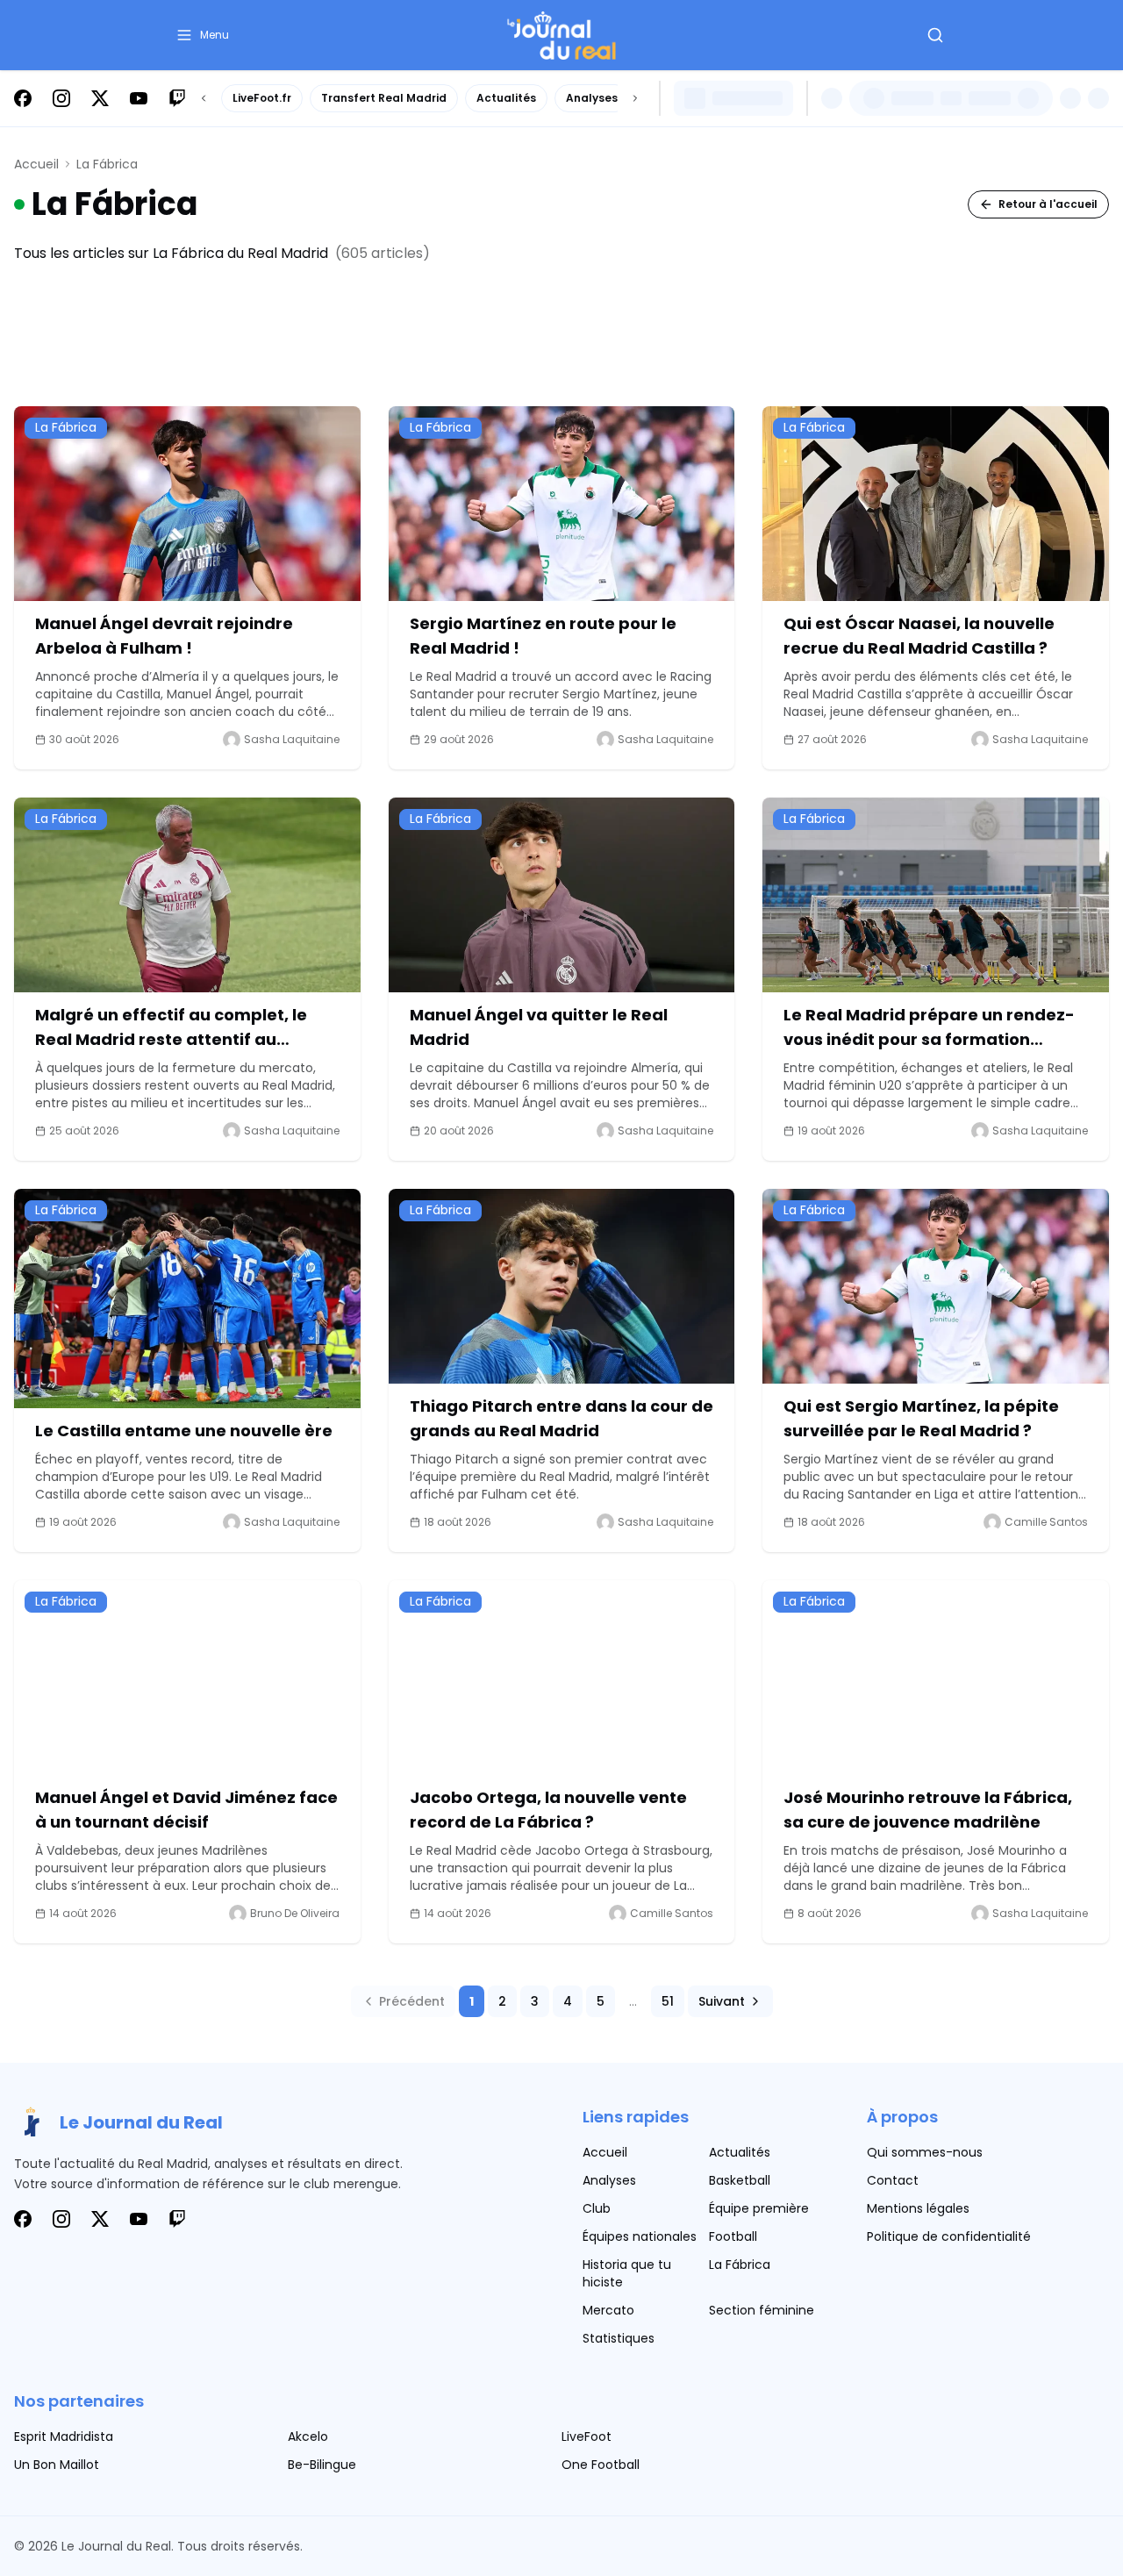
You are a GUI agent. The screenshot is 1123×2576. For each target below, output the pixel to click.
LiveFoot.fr (262, 98)
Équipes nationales (640, 2236)
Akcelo (308, 2436)
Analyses (592, 98)
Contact (893, 2180)
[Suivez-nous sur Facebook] (23, 98)
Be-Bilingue (322, 2465)
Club (597, 2208)
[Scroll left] (204, 98)
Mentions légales (918, 2208)
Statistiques (619, 2338)
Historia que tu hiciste (627, 2273)
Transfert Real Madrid (384, 98)
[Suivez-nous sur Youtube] (139, 98)
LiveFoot (587, 2436)
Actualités (506, 98)
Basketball (740, 2180)
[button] (202, 35)
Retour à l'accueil (1048, 204)
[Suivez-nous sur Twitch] (177, 98)
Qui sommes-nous (925, 2152)
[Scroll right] (635, 98)
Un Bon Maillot (57, 2465)
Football (733, 2236)
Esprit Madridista (64, 2436)
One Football (601, 2465)
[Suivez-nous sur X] (100, 98)
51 (668, 2001)
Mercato (608, 2310)
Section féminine (762, 2310)
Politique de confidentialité (949, 2236)
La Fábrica (740, 2265)
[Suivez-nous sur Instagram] (61, 98)
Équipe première (759, 2208)
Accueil (36, 164)
